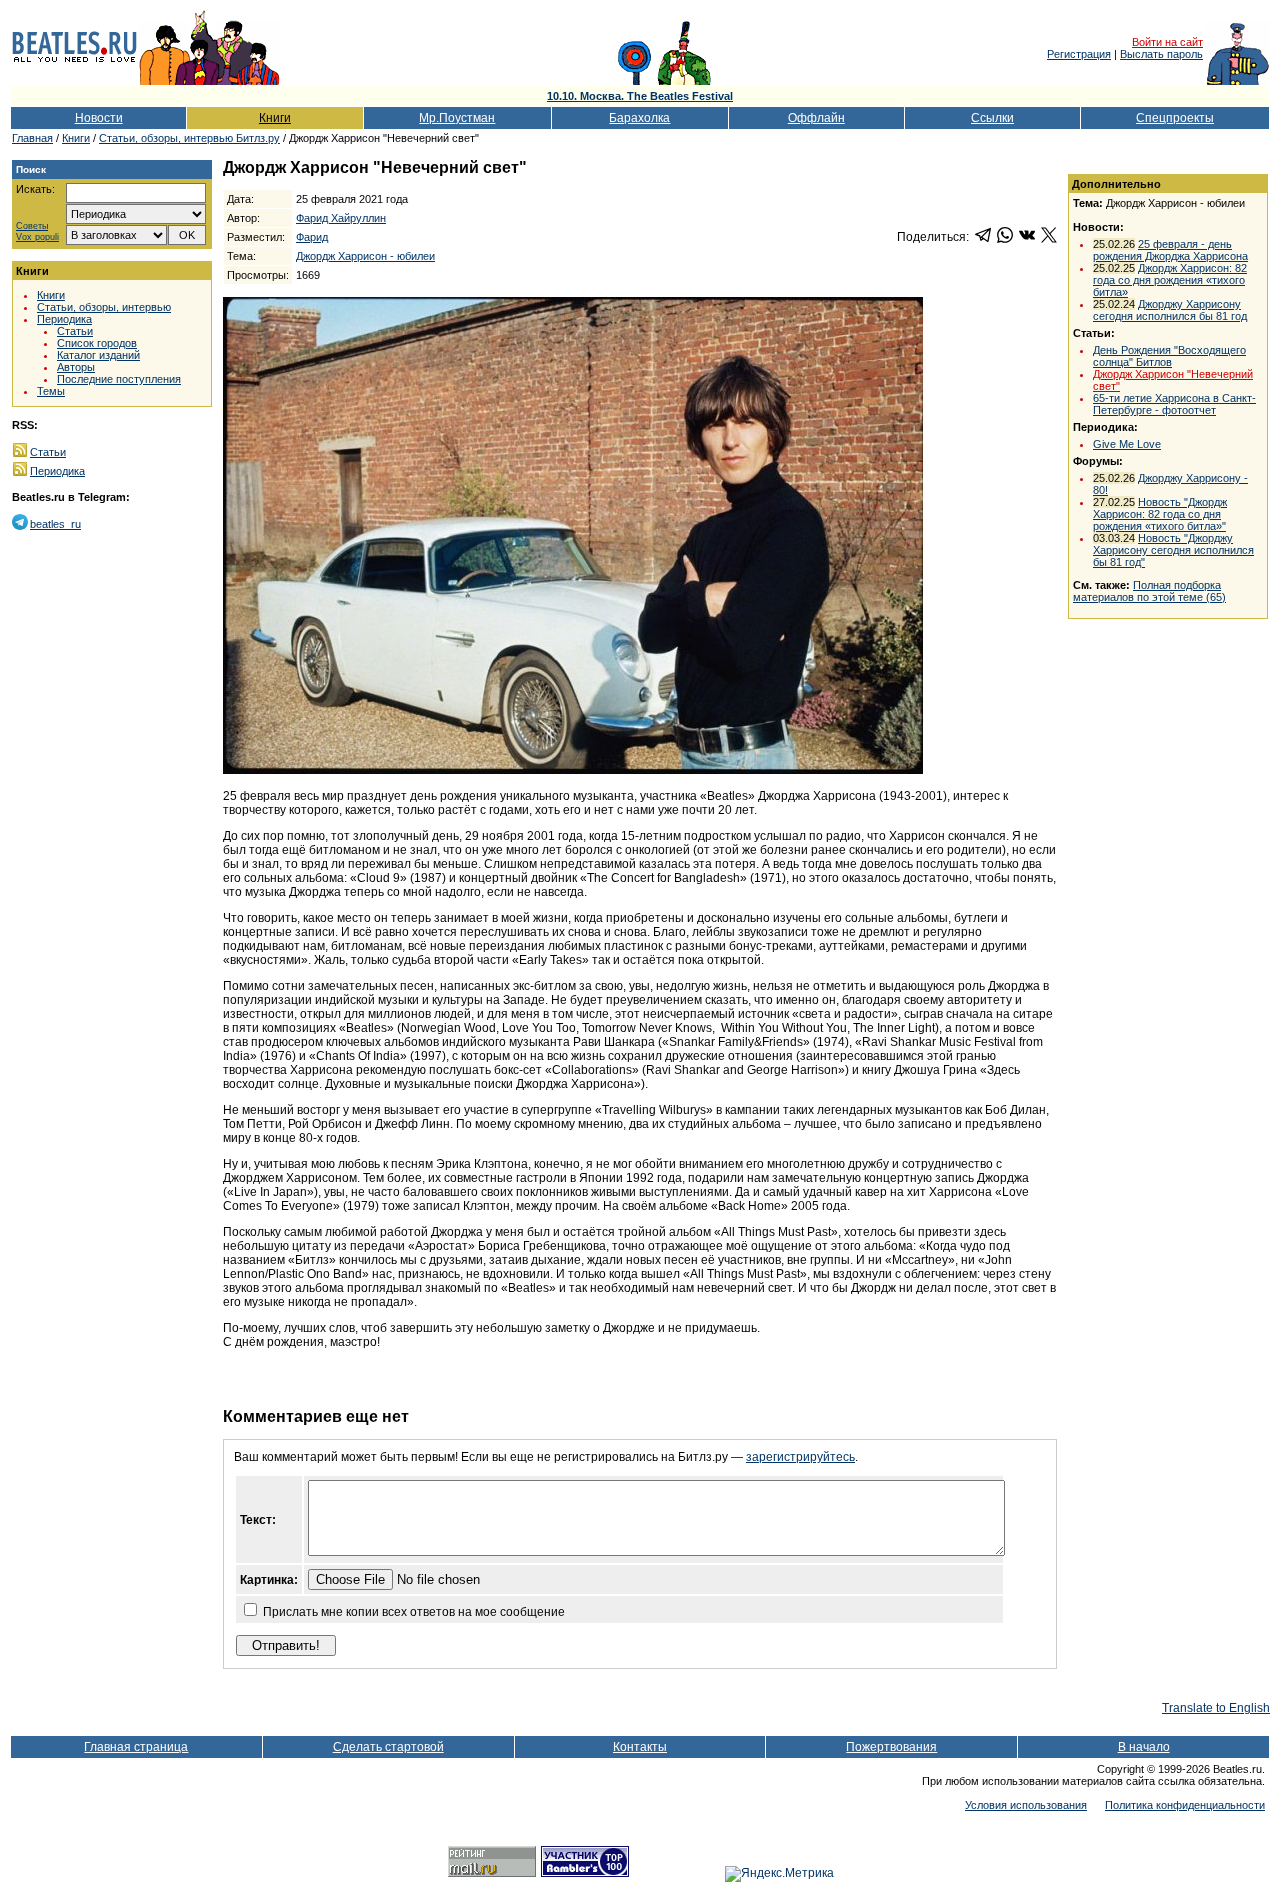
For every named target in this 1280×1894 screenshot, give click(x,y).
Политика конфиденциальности (1185, 1805)
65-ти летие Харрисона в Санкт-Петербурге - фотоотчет (1174, 404)
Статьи (75, 331)
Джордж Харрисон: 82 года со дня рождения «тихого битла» (1170, 280)
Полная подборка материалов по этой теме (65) (1149, 591)
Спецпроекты (1175, 118)
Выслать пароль (1161, 54)
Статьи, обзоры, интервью (104, 307)
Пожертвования (891, 1747)
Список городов (97, 343)
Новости (99, 118)
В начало (1144, 1747)
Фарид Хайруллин (341, 218)
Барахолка (639, 118)
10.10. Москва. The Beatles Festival (640, 96)
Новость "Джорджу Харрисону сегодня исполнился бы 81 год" (1173, 550)
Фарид (312, 237)
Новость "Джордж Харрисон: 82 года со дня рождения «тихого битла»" (1160, 514)
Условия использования (1026, 1805)
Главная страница (136, 1747)
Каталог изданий (98, 355)
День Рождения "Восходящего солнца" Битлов (1169, 356)
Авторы (76, 367)
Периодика (64, 319)
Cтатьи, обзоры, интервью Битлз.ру (189, 138)
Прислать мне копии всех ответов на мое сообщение (414, 1612)
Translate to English (1216, 1708)
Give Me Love (1127, 444)
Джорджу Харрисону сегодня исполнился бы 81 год (1170, 310)
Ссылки (992, 118)
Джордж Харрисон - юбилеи (365, 256)
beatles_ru (55, 524)
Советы (32, 226)
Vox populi (37, 237)
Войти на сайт (1167, 42)
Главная (32, 138)
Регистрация (1079, 54)
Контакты (640, 1747)
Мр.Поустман (457, 118)
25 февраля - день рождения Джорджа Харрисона (1170, 250)
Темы (51, 391)
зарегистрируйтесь (800, 1457)
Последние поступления (119, 379)
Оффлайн (816, 118)
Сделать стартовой (388, 1747)
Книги (275, 118)
